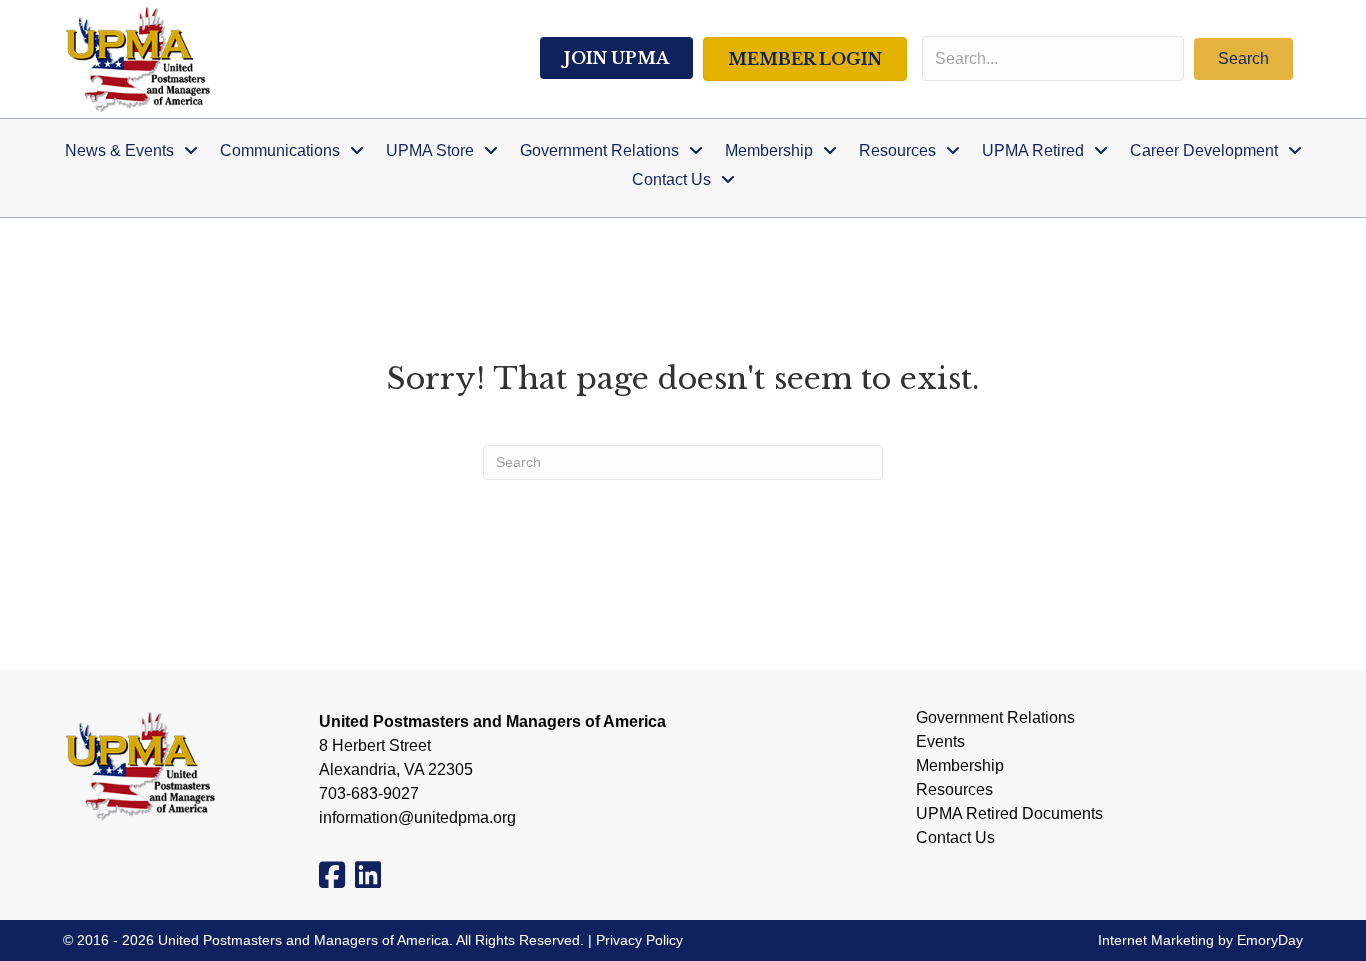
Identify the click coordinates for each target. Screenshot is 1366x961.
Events (940, 742)
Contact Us (955, 838)
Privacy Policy (639, 940)
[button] (1243, 59)
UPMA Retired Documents (1009, 814)
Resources (954, 790)
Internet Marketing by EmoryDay (1200, 940)
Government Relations (995, 718)
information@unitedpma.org (417, 817)
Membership (960, 766)
